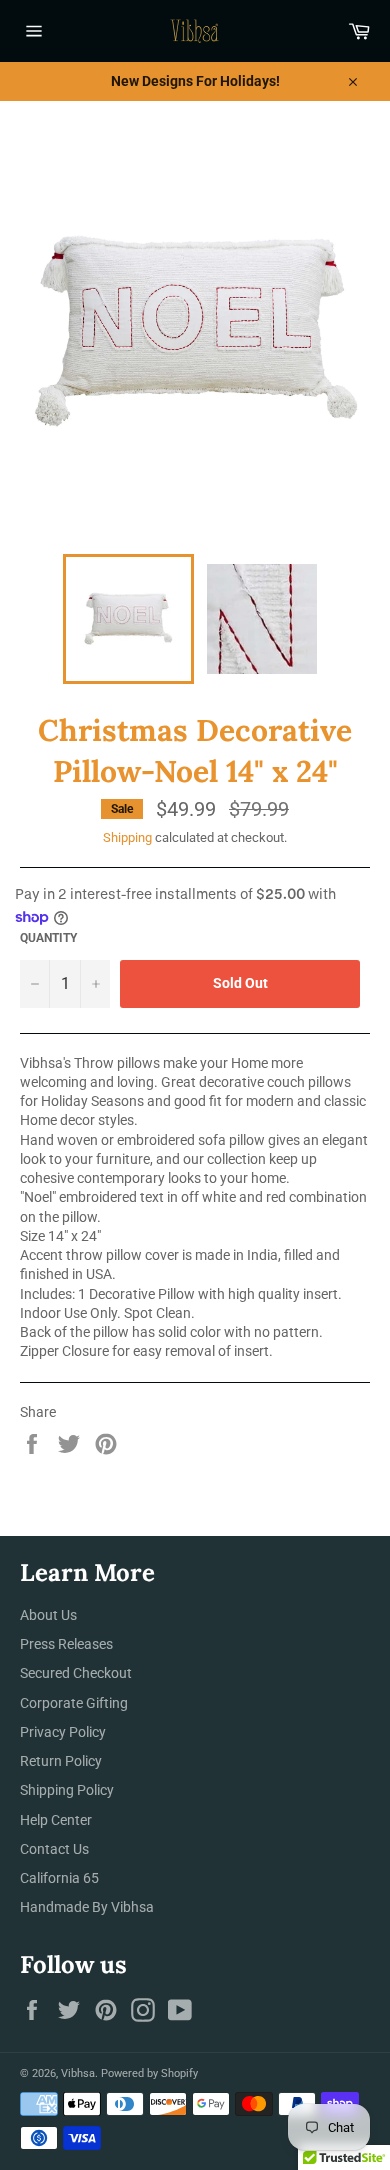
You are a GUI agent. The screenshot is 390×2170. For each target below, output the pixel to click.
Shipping (127, 837)
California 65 (59, 1878)
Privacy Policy (63, 1732)
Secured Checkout (76, 1673)
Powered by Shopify (149, 2073)
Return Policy (61, 1761)
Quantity (48, 938)
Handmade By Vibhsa (87, 1907)
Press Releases (66, 1644)
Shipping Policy (67, 1790)
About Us (48, 1615)
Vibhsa (78, 2073)
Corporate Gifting (74, 1703)
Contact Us (54, 1849)
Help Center (56, 1820)
